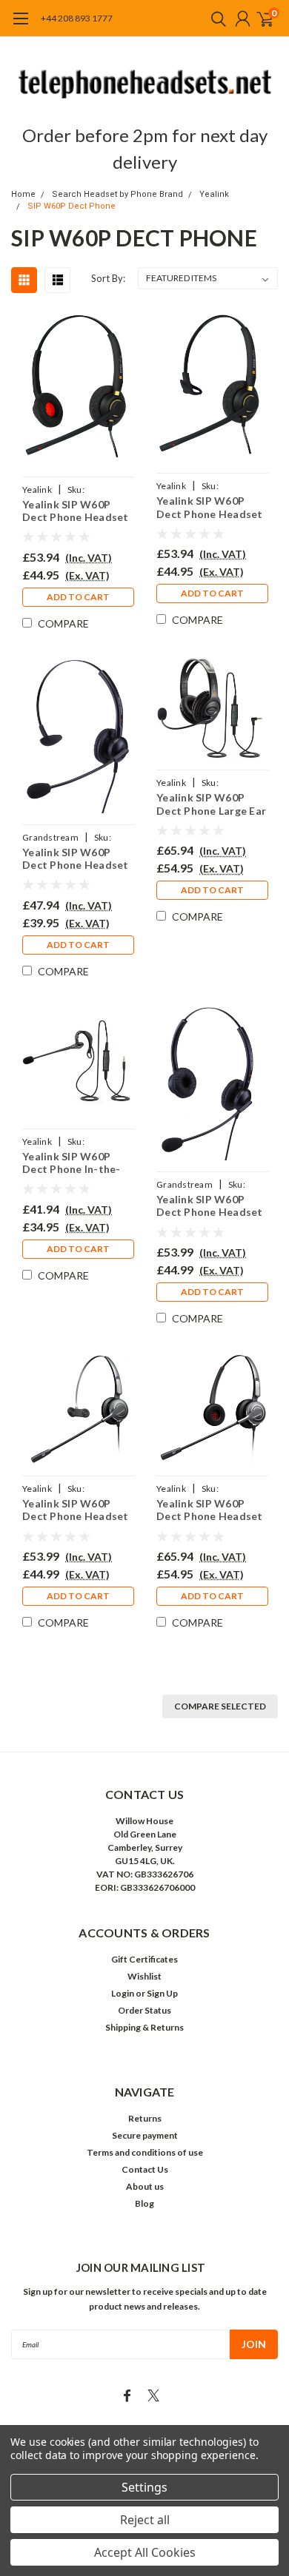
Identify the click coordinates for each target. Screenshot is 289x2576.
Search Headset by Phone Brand (117, 194)
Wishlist (144, 1976)
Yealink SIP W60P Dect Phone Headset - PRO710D (210, 1510)
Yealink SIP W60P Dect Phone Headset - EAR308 (76, 859)
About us (145, 2186)
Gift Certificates (144, 1959)
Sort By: (108, 278)
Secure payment (145, 2135)
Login (123, 1993)
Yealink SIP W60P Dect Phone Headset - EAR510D (76, 511)
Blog (144, 2203)
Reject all (145, 2520)
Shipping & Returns (144, 2027)
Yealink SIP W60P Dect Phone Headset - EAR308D (210, 1206)
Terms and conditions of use (145, 2152)
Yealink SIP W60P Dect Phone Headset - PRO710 (76, 1510)
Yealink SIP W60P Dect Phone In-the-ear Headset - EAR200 (78, 1163)
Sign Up (162, 1993)
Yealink (214, 194)
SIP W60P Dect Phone (72, 206)
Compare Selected (220, 1706)
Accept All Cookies (145, 2552)
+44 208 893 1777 (77, 18)
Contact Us (145, 2169)
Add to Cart (78, 597)
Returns (145, 2118)
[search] (215, 19)
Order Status (144, 2010)
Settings (144, 2487)
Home (23, 194)
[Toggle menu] (20, 26)
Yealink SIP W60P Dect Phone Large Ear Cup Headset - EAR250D (211, 804)
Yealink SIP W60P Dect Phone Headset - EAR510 (210, 507)
